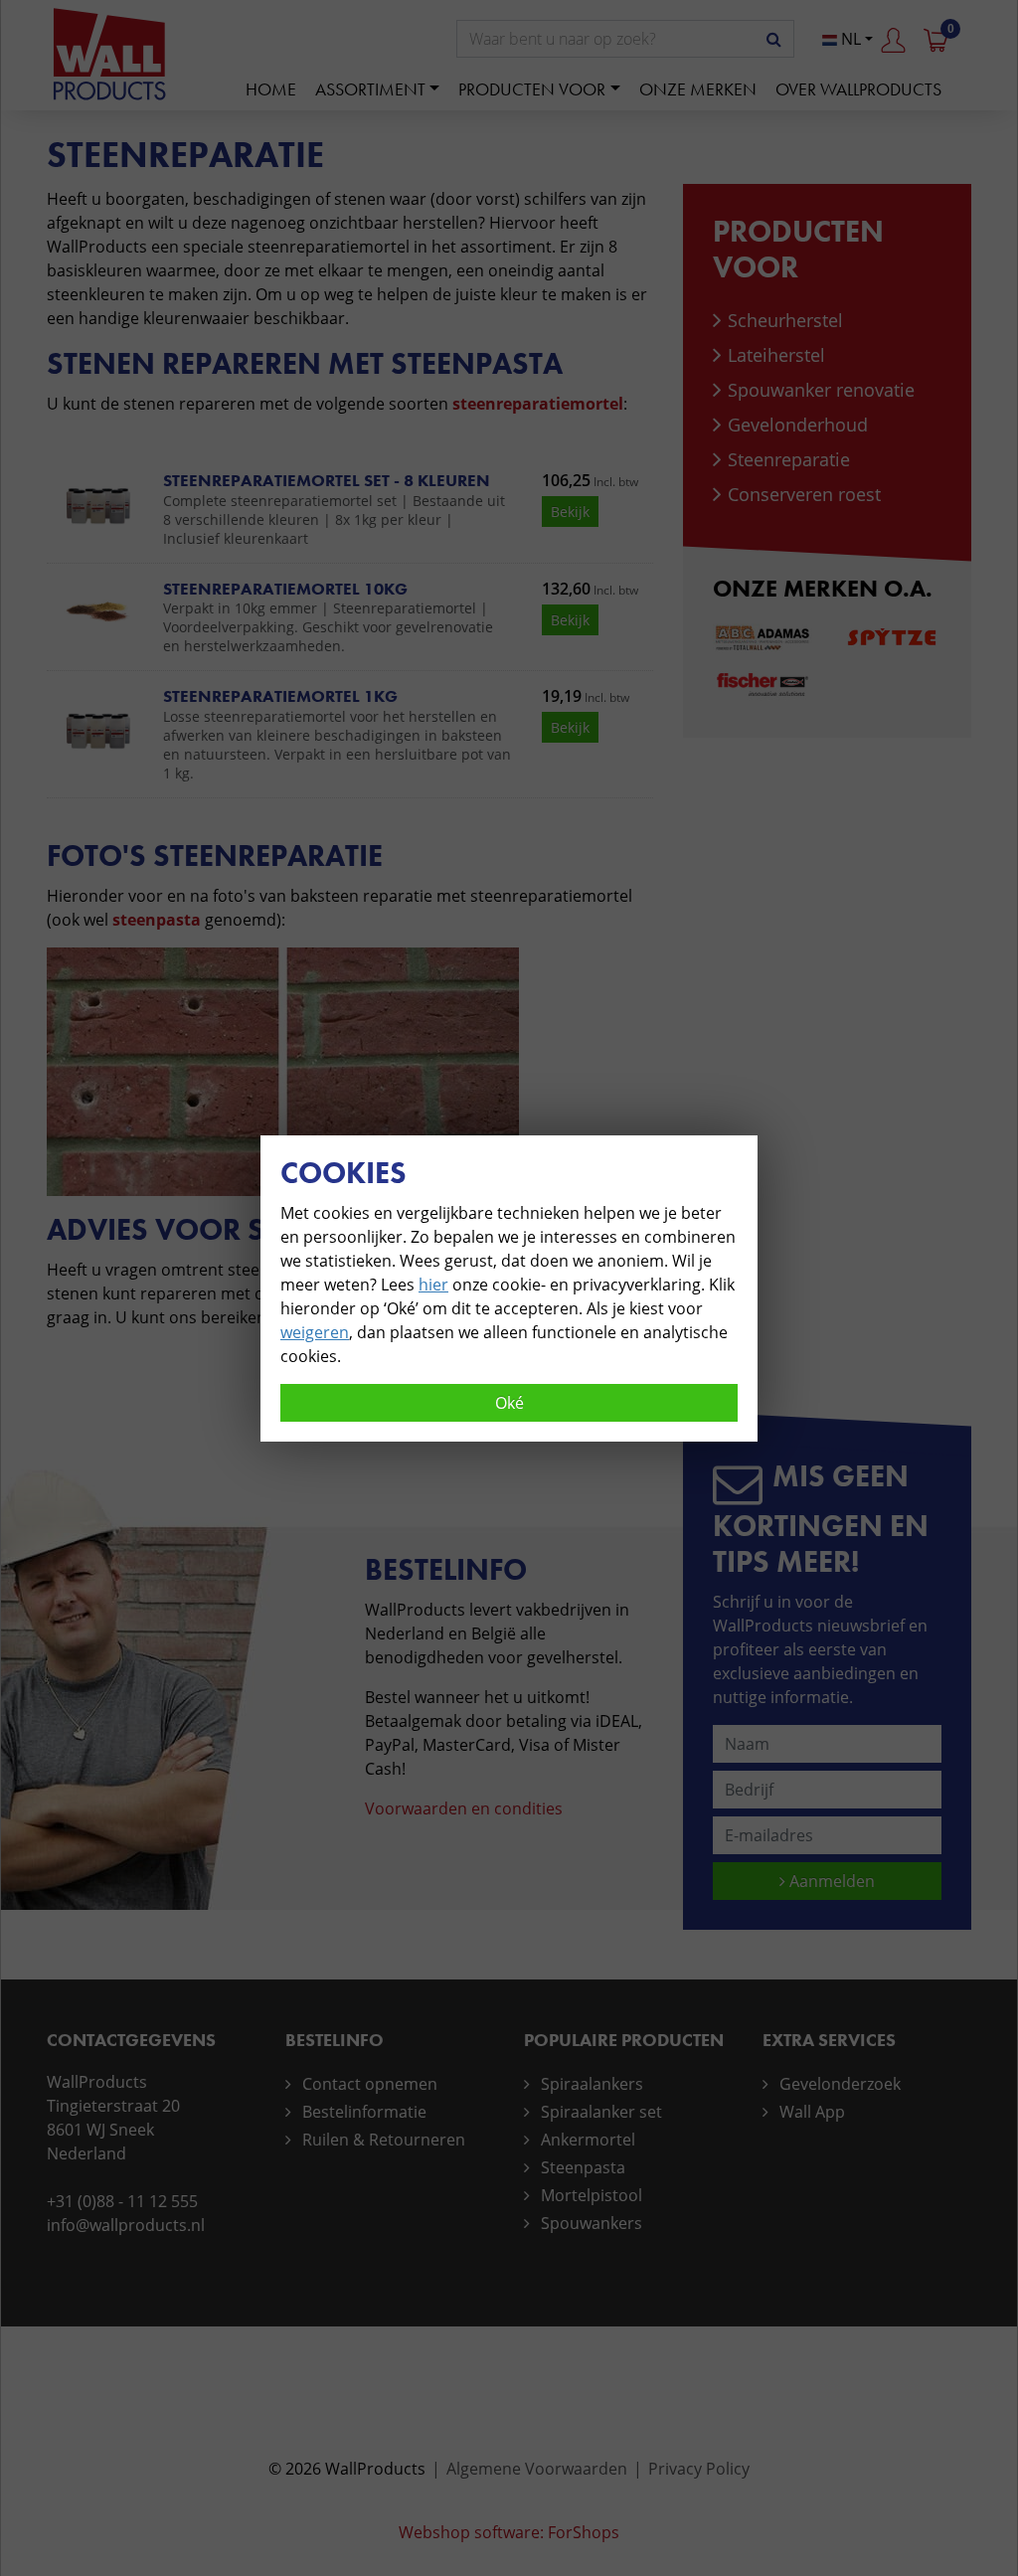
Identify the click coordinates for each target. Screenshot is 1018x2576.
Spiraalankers (592, 2084)
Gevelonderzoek (840, 2084)
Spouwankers (592, 2223)
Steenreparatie (789, 459)
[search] (774, 39)
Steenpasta (583, 2167)
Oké (509, 1403)
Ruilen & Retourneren (384, 2140)
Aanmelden (830, 1881)
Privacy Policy (699, 2469)
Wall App (812, 2112)
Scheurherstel (785, 320)
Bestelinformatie (364, 2112)
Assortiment (370, 89)
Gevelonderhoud (798, 425)
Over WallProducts (858, 89)
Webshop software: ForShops (509, 2532)
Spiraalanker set (601, 2112)
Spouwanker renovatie (821, 390)
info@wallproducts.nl (126, 2225)
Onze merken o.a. (823, 588)
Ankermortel (588, 2140)
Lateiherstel (776, 355)
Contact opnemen (370, 2084)
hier (433, 1285)
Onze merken (698, 89)
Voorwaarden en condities (464, 1808)
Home (271, 89)
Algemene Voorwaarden (537, 2469)
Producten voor (532, 89)
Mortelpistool (592, 2195)
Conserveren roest (804, 494)
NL (849, 39)
